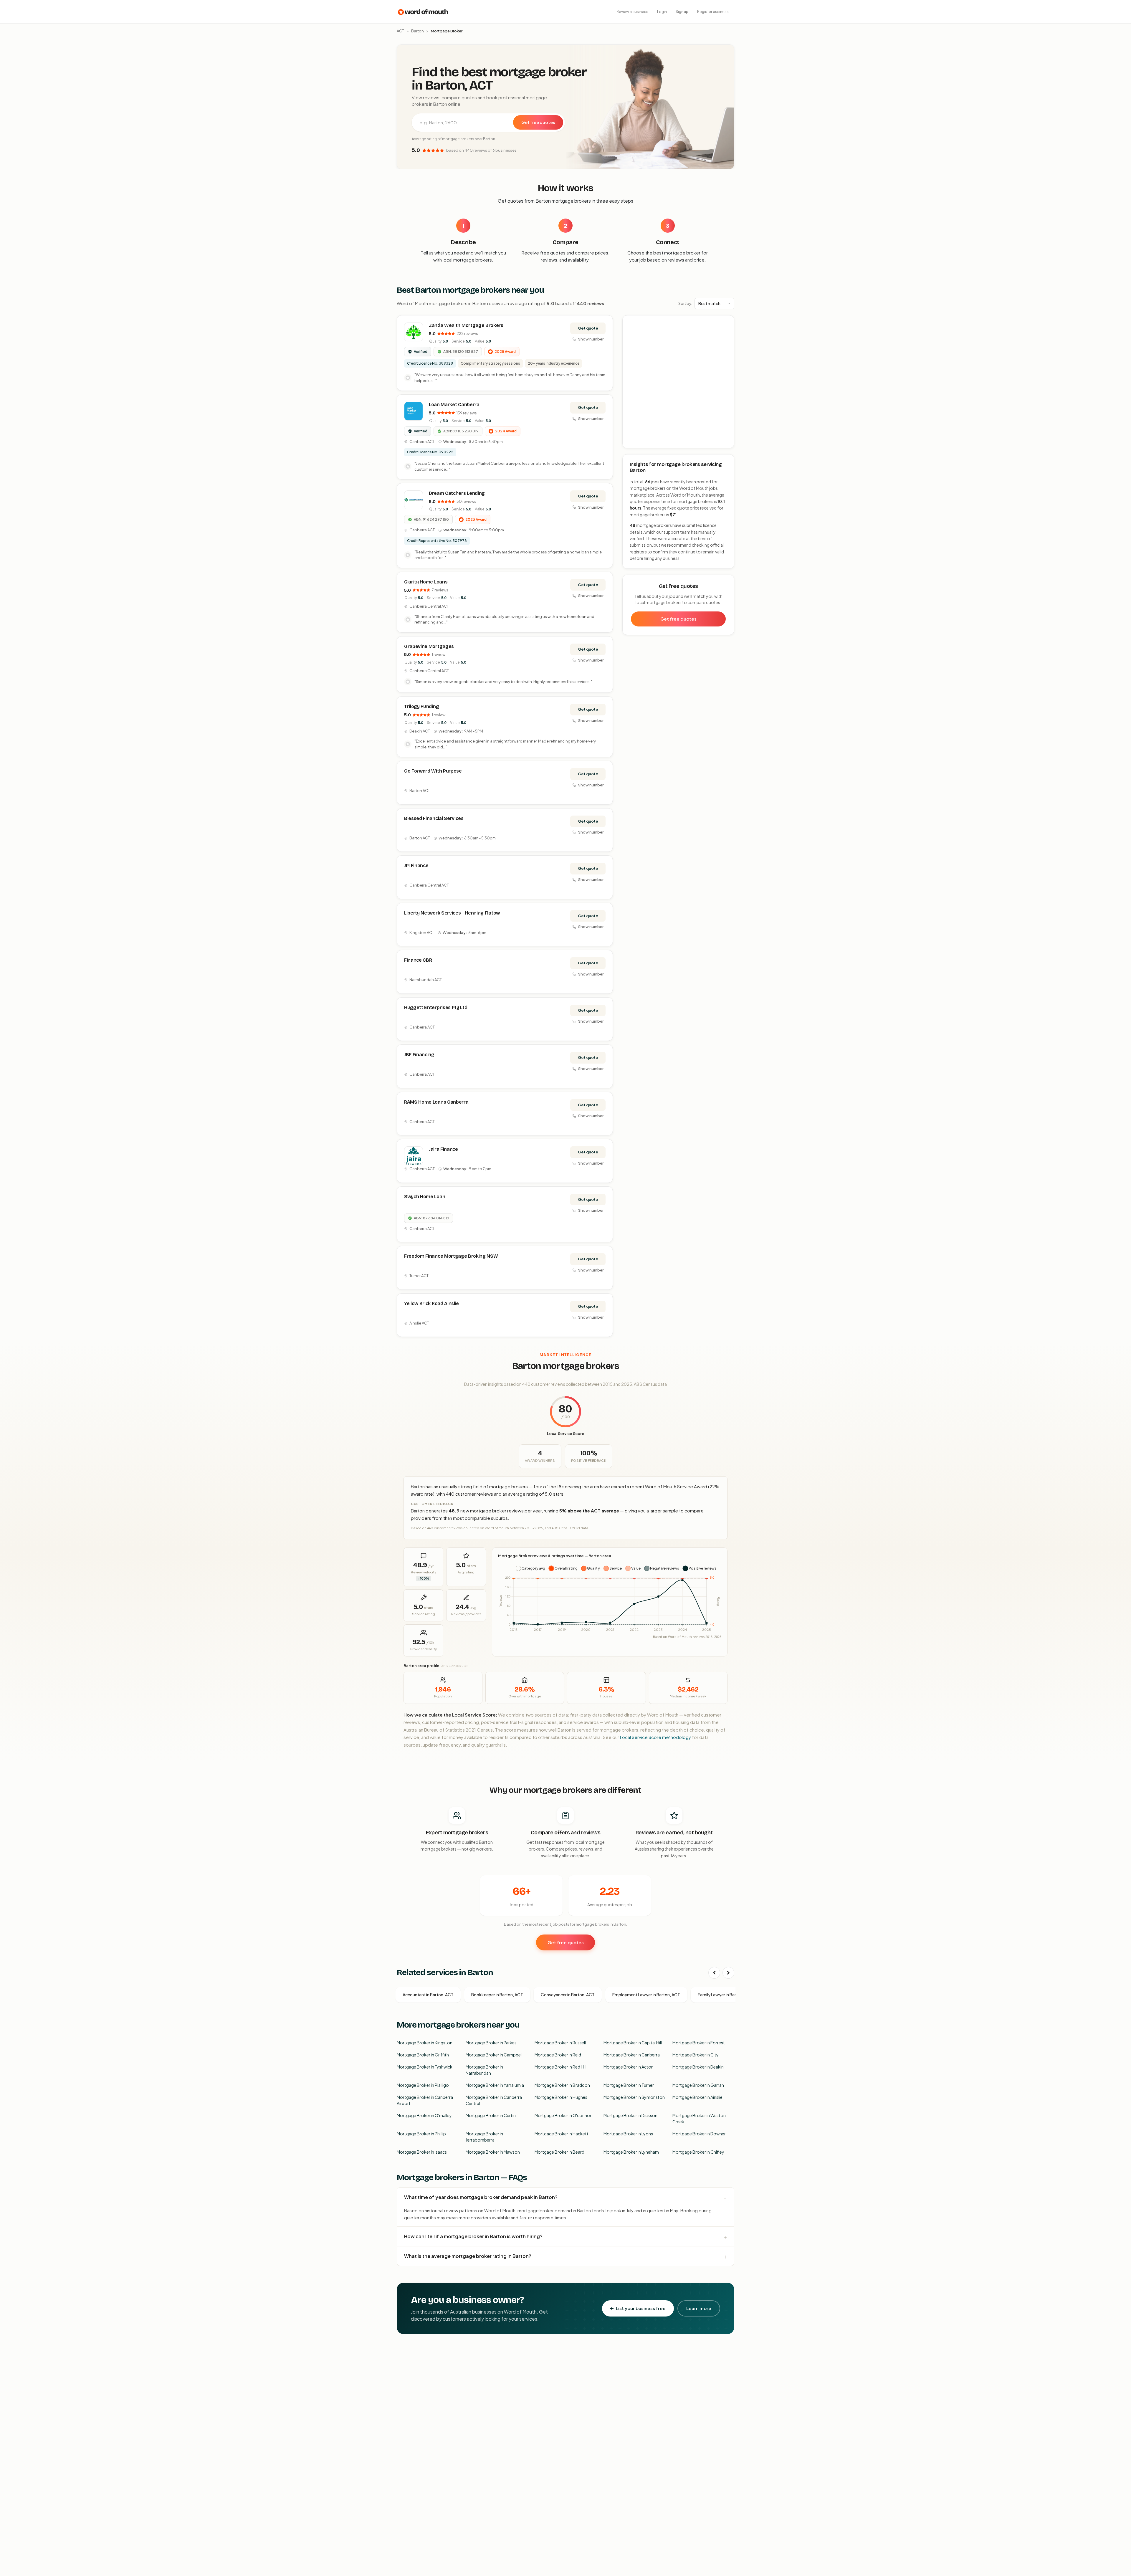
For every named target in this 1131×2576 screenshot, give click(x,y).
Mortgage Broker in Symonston (634, 2097)
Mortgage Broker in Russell (560, 2043)
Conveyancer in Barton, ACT (568, 1995)
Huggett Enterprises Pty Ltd (436, 1007)
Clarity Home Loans (426, 582)
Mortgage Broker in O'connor (563, 2115)
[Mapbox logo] (638, 443)
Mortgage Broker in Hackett (562, 2134)
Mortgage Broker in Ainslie (697, 2097)
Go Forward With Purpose (433, 771)
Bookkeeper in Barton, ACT (497, 1995)
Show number (591, 339)
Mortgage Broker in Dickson (630, 2115)
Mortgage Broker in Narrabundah (484, 2070)
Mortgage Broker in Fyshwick (425, 2067)
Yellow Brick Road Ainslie (431, 1303)
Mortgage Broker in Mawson (493, 2152)
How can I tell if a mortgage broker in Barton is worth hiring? (473, 2236)
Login (662, 12)
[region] (679, 382)
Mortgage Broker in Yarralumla (495, 2085)
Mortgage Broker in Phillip (421, 2134)
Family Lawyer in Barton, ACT (725, 1995)
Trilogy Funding (421, 706)
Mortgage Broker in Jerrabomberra (484, 2137)
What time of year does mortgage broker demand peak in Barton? (481, 2197)
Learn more (699, 2308)
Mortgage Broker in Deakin (698, 2067)
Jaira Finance (443, 1149)
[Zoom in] (726, 323)
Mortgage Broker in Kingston (425, 2043)
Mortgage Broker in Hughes (561, 2097)
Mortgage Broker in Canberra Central (494, 2100)
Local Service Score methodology (655, 1737)
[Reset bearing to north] (726, 340)
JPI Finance (416, 865)
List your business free (641, 2308)
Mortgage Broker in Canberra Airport (425, 2100)
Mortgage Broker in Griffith (423, 2055)
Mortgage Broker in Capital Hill (633, 2043)
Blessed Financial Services (434, 818)
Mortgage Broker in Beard (559, 2152)
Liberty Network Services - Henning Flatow (452, 913)
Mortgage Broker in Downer (699, 2134)
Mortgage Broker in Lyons (628, 2134)
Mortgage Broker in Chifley (698, 2152)
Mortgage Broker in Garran (698, 2085)
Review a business (632, 12)
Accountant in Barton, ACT (428, 1995)
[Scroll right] (728, 1973)
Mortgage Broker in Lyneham (631, 2152)
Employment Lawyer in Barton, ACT (646, 1995)
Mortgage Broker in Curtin (491, 2115)
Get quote (588, 328)
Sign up (682, 12)
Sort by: (685, 303)
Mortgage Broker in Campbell (494, 2055)
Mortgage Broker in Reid (558, 2055)
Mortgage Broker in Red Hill (560, 2067)
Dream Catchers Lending (457, 493)
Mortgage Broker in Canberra (632, 2055)
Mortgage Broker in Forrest (699, 2043)
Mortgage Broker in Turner (629, 2085)
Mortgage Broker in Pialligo (423, 2085)
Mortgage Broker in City (696, 2055)
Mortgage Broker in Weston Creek (699, 2118)
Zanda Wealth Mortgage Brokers (466, 325)
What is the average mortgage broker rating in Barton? (468, 2256)
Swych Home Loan (425, 1197)
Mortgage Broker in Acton (629, 2067)
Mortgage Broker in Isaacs (422, 2152)
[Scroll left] (714, 1973)
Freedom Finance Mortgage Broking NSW (451, 1256)
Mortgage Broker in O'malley (424, 2115)
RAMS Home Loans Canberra (436, 1102)
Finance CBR (418, 960)
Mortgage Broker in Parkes (491, 2043)
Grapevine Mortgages (429, 646)
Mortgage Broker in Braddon (562, 2085)
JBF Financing (419, 1055)
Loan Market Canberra (454, 405)
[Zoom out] (726, 331)
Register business (713, 12)
